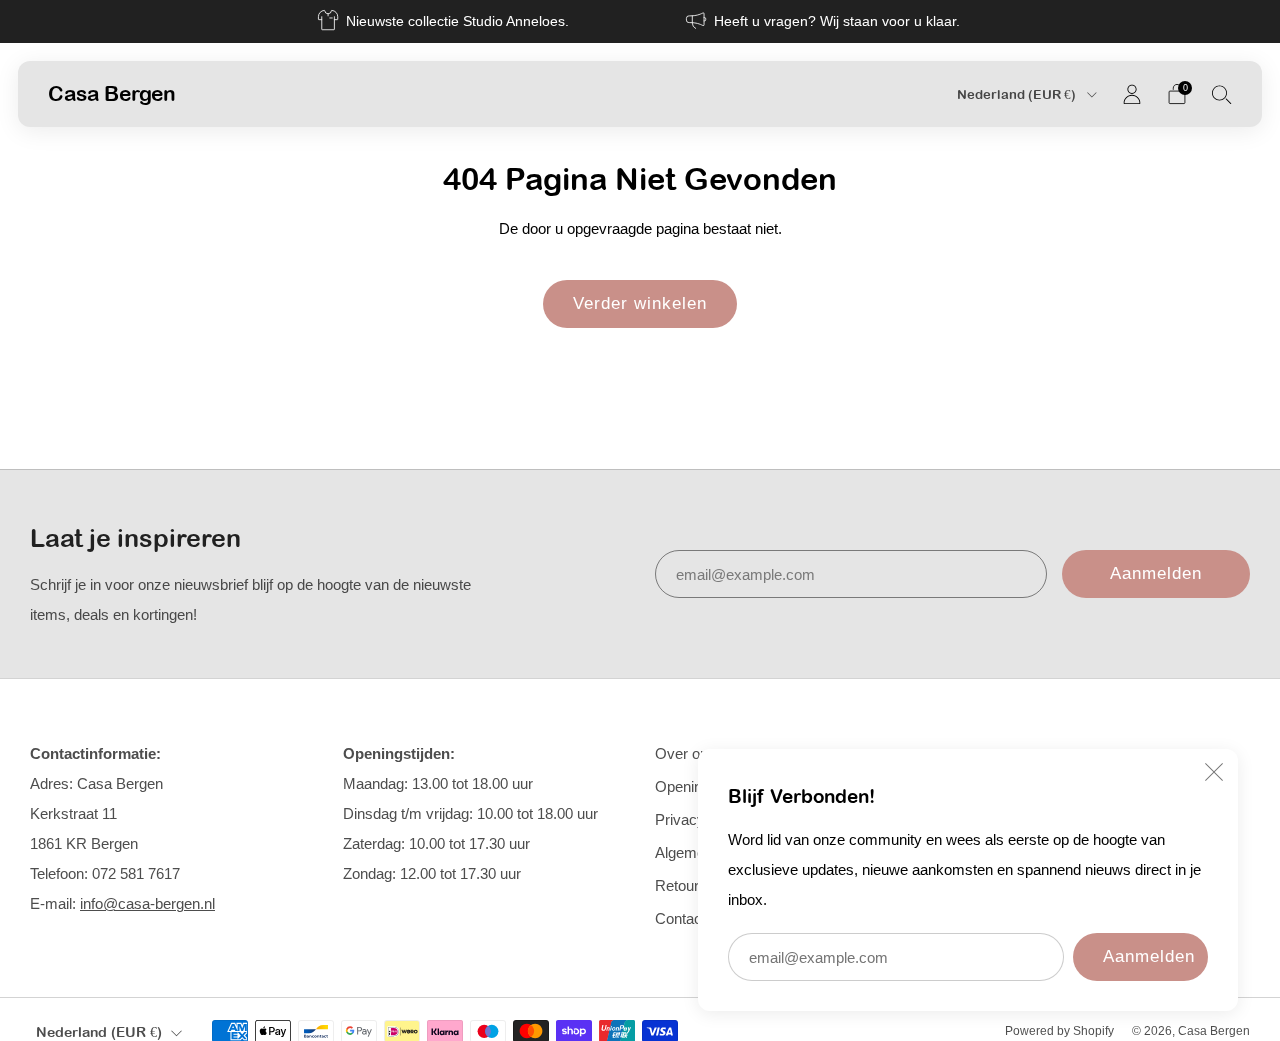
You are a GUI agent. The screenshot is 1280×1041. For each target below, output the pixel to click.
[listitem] (445, 21)
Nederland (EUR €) (1018, 94)
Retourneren (695, 885)
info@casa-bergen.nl (147, 903)
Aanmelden (1149, 956)
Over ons (685, 753)
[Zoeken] (1222, 94)
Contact (680, 918)
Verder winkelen (640, 303)
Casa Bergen (112, 93)
